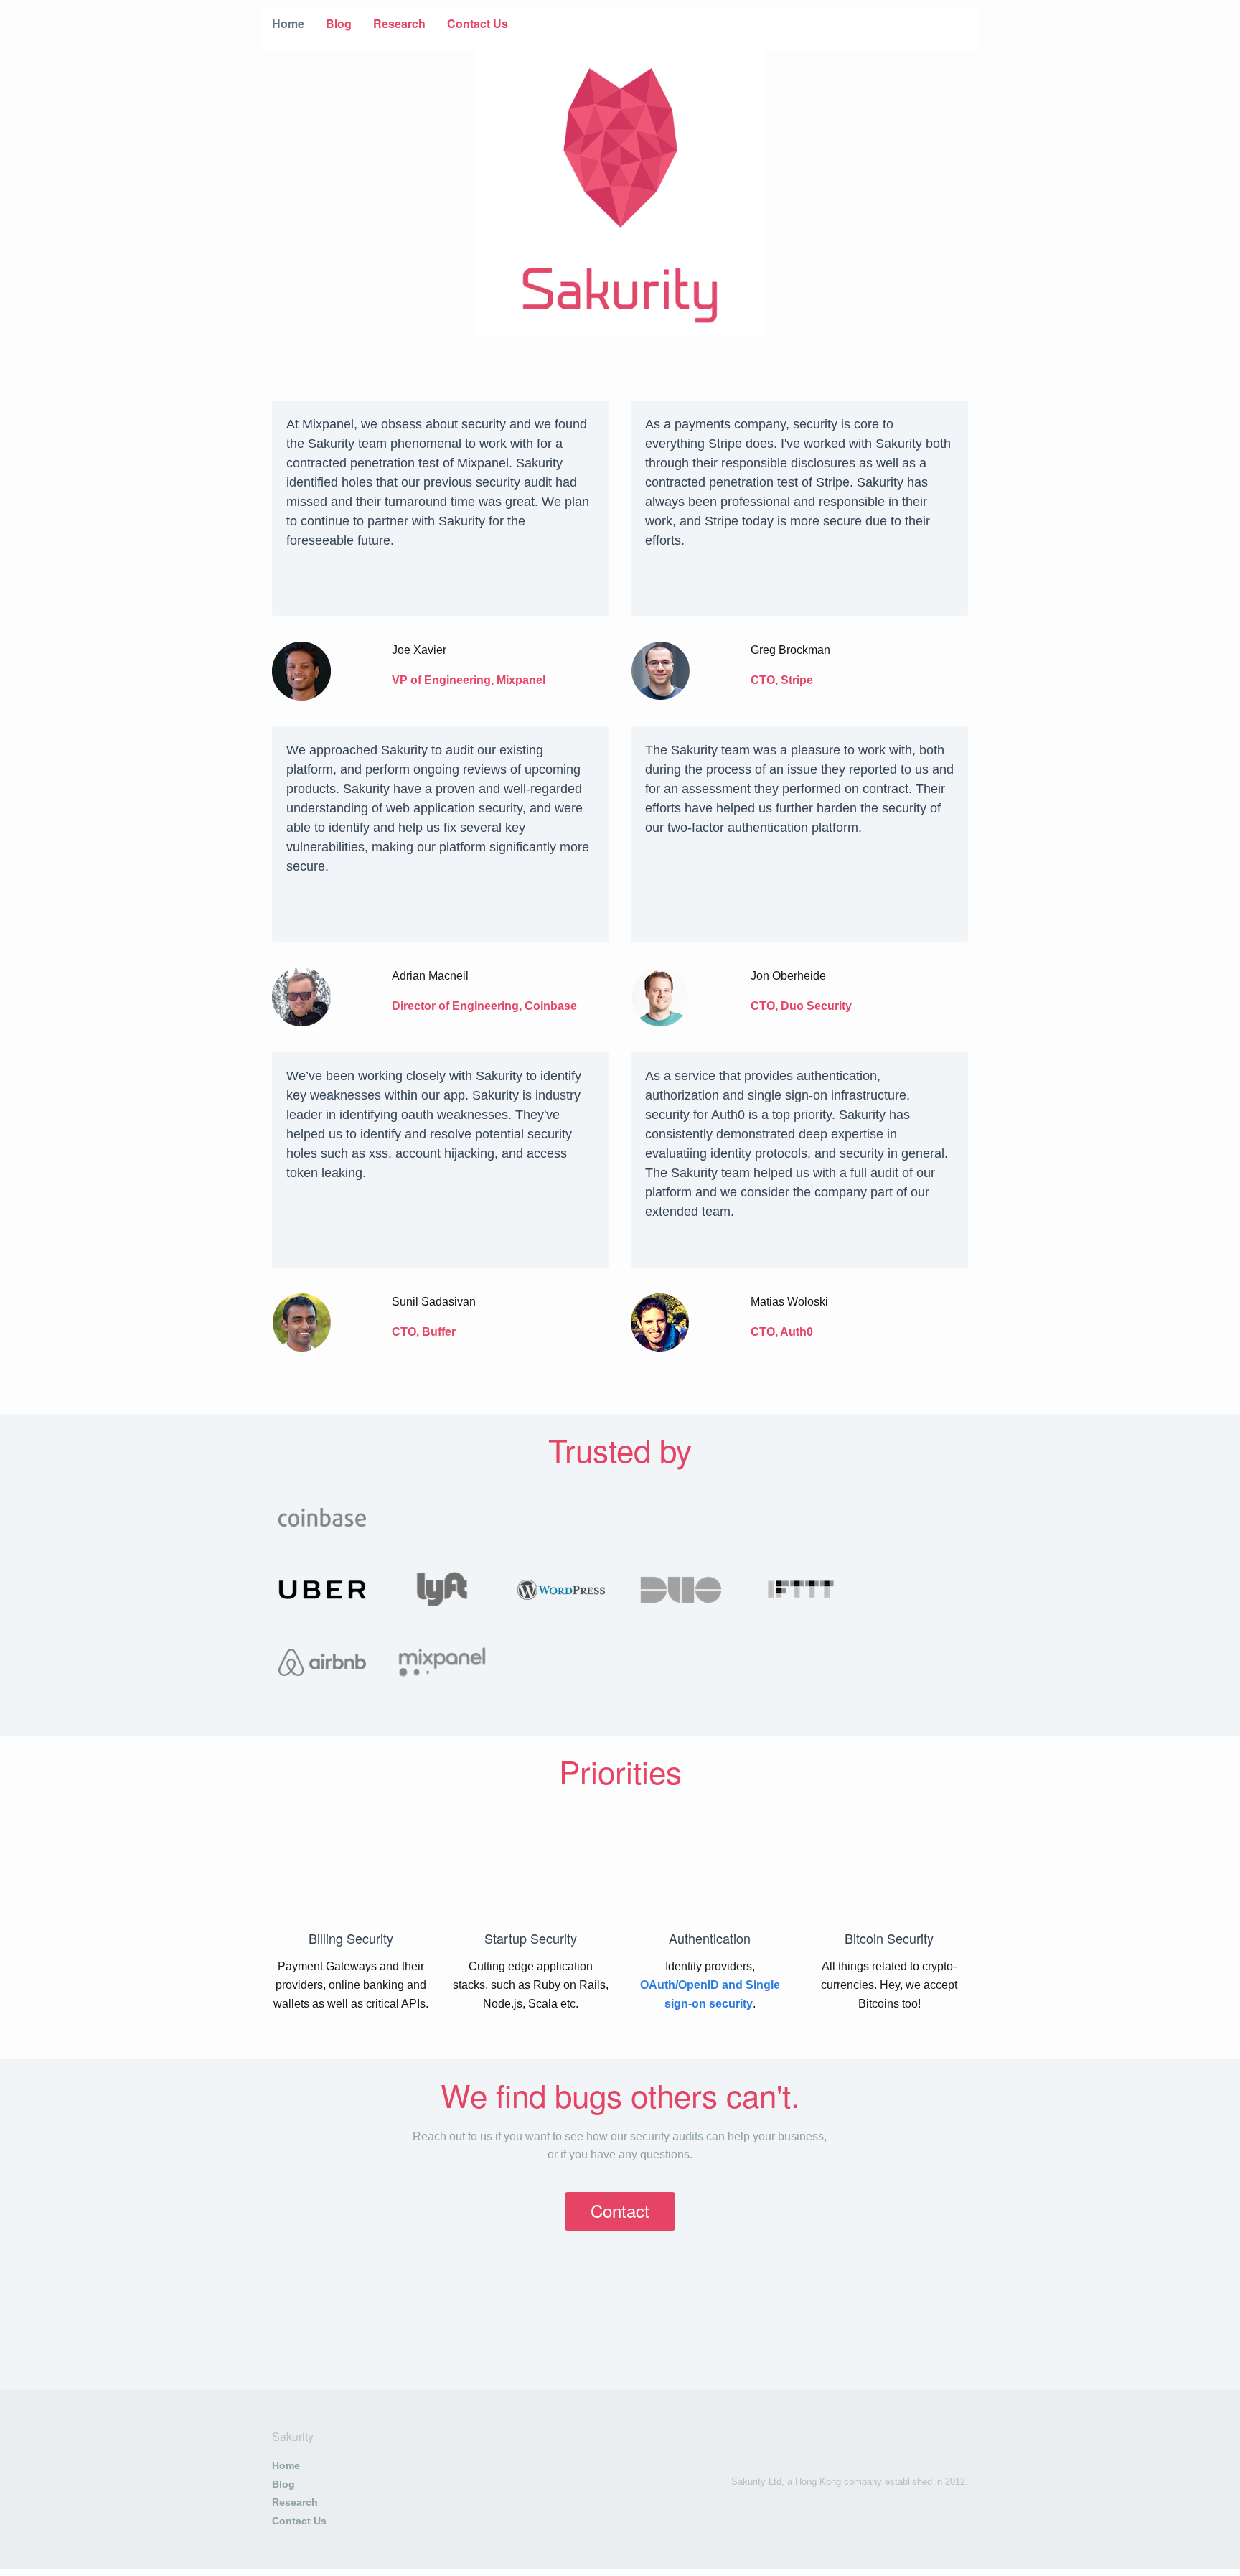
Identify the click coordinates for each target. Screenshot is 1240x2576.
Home (288, 23)
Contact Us (478, 23)
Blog (339, 23)
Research (399, 23)
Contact (620, 2210)
